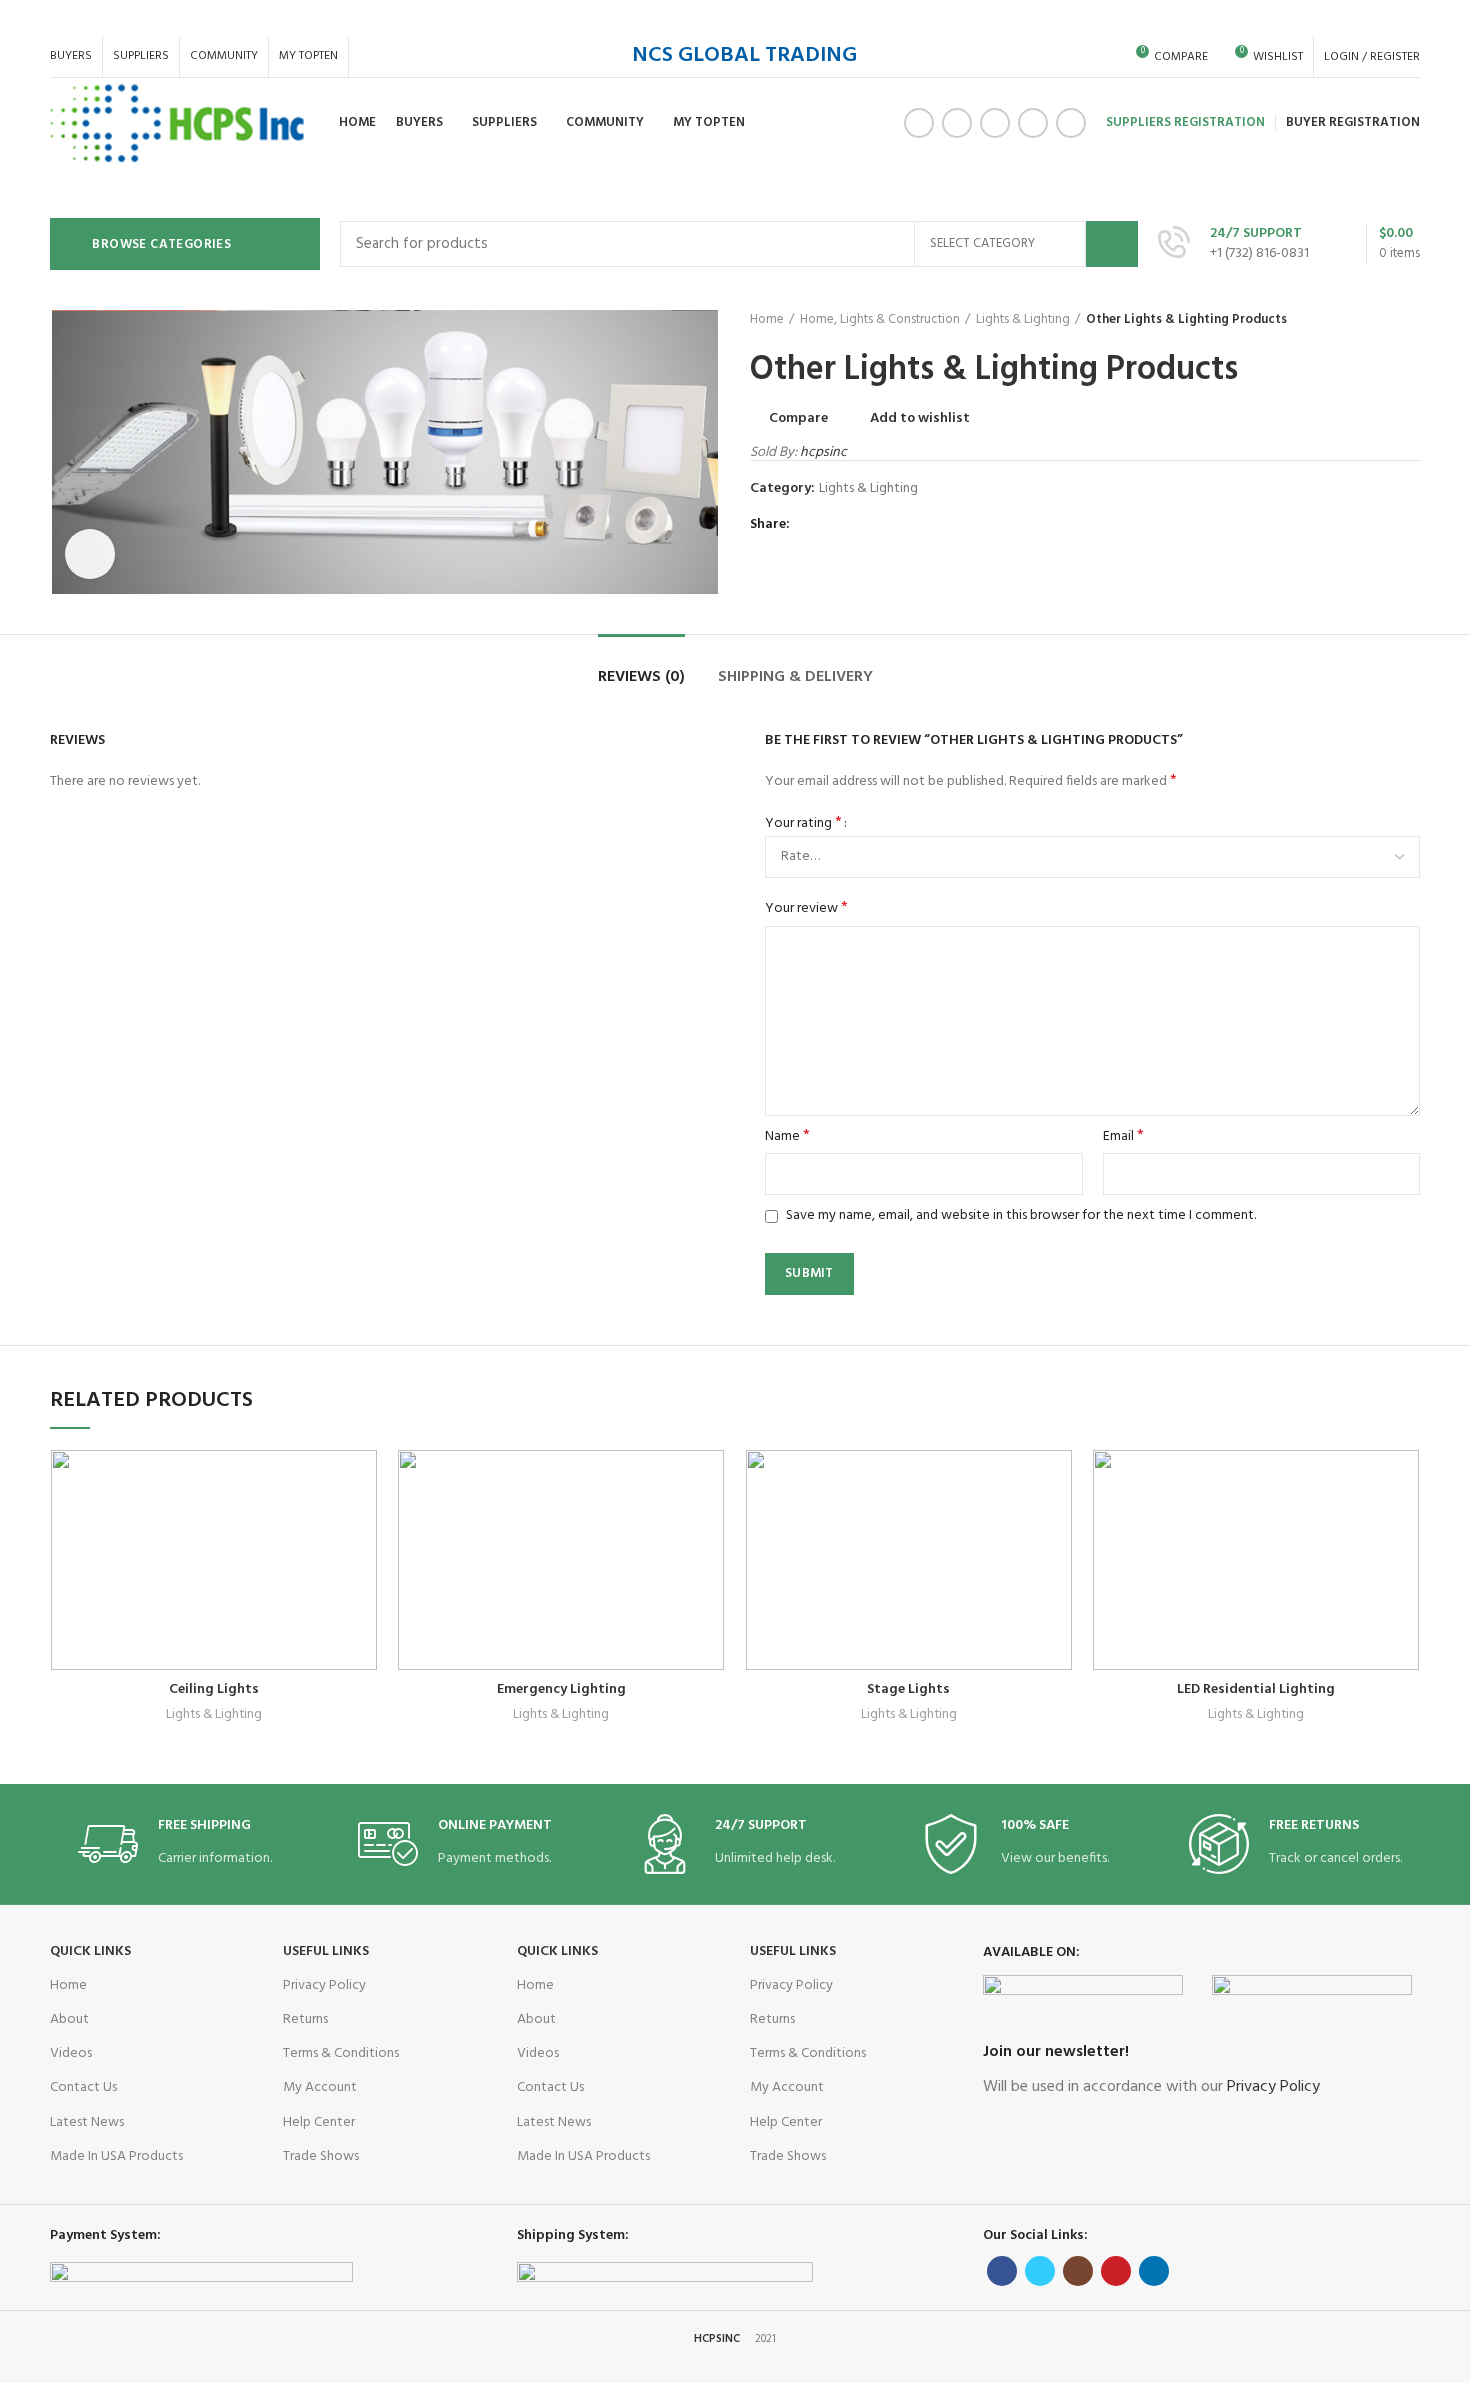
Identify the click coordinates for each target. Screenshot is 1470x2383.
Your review (806, 909)
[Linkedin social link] (1071, 123)
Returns (305, 2019)
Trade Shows (321, 2156)
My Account (320, 2087)
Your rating (803, 824)
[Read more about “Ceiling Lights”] (363, 1527)
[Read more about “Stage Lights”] (1058, 1527)
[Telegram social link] (901, 525)
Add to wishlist (920, 419)
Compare (798, 419)
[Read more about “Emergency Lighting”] (710, 1527)
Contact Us (83, 2087)
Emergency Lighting (561, 1689)
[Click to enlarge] (90, 554)
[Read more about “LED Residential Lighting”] (1405, 1527)
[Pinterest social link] (1033, 123)
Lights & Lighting (1023, 320)
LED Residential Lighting (1256, 1689)
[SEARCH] (1112, 244)
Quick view (314, 1572)
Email (1123, 1137)
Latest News (87, 2122)
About (69, 2019)
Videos (71, 2053)
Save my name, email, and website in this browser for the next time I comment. (1021, 1215)
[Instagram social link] (995, 123)
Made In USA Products (116, 2156)
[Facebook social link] (919, 123)
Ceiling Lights (214, 1689)
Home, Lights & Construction (880, 320)
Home (767, 320)
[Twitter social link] (957, 123)
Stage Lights (908, 1689)
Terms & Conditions (341, 2053)
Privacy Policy (324, 1985)
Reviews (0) (641, 677)
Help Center (319, 2122)
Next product (1410, 320)
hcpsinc (823, 452)
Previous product (1370, 320)
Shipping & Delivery (795, 677)
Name (787, 1137)
